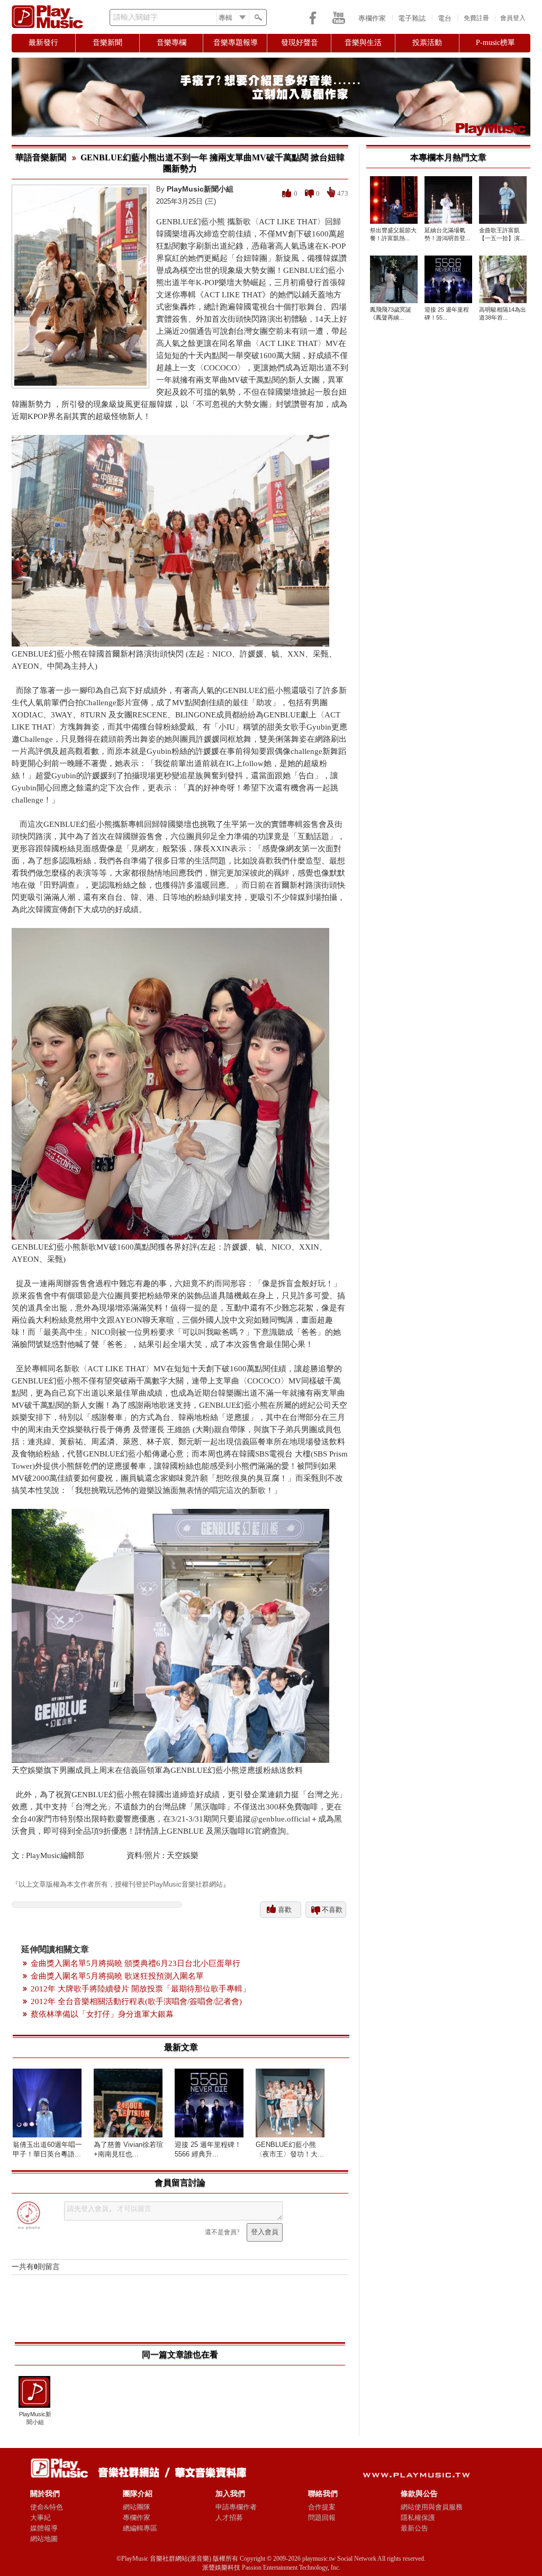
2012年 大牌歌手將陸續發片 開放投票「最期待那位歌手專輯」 (141, 1989)
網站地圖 (44, 2539)
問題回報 (322, 2518)
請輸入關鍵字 (135, 17)
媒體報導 (44, 2528)
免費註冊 (476, 18)
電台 (445, 18)
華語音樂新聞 (41, 157)
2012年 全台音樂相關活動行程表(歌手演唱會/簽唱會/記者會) (136, 2001)
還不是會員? (222, 2232)
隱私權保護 (418, 2518)
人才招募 (229, 2518)
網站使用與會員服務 (432, 2507)
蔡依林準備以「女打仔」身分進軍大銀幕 (102, 2014)
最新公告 (414, 2528)
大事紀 (40, 2518)
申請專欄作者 (236, 2507)
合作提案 (322, 2507)
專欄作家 (372, 18)
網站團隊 (137, 2507)
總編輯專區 (140, 2528)
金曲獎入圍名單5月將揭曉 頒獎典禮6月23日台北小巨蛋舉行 (135, 1963)
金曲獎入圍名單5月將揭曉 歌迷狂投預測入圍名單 (117, 1976)
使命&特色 (47, 2507)
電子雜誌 (412, 18)
